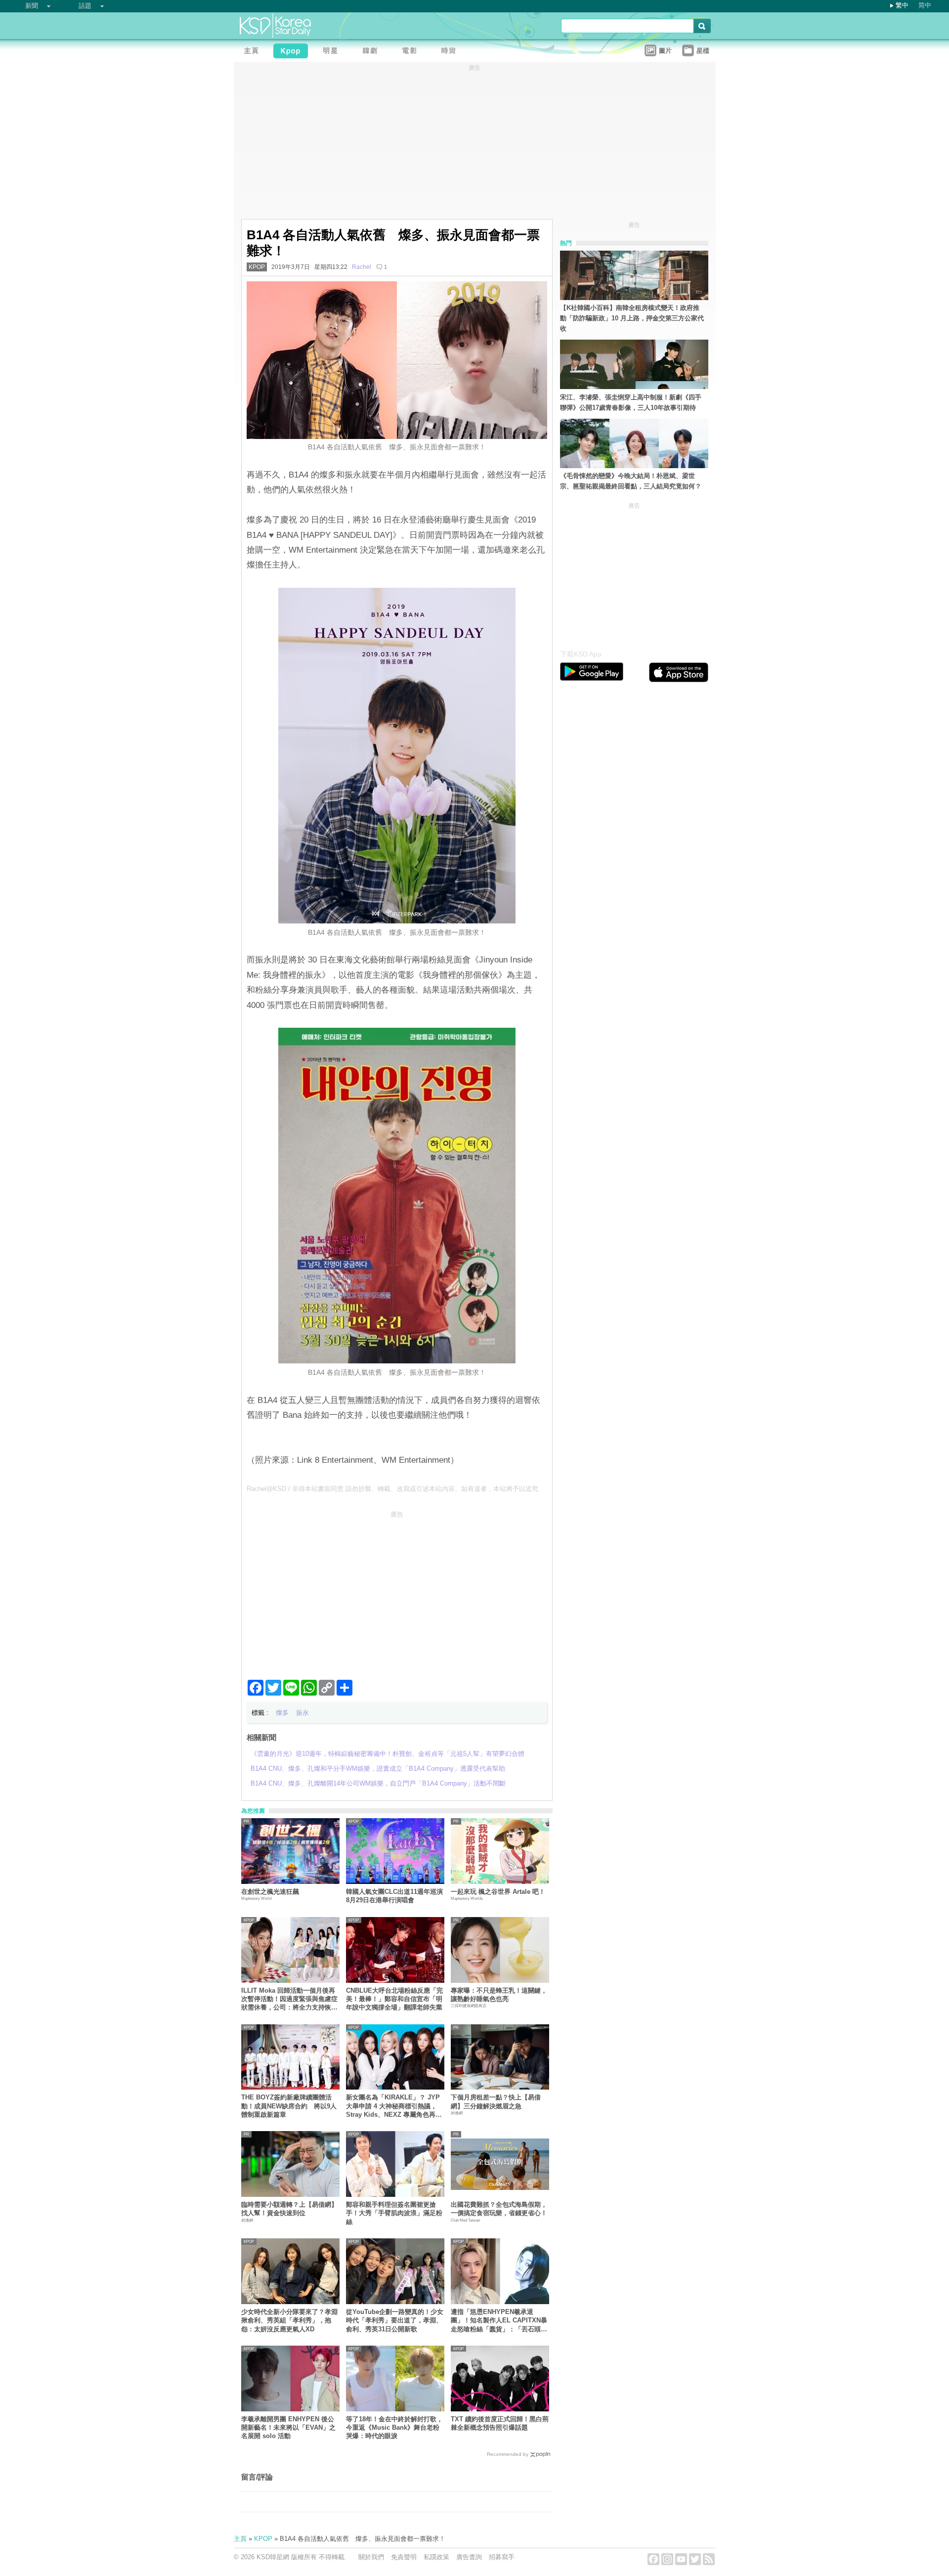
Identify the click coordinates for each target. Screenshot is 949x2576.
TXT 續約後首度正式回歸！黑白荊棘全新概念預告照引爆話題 (500, 2423)
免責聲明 (404, 2557)
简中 (925, 5)
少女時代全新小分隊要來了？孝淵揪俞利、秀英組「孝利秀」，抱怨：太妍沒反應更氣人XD (289, 2320)
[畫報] (451, 52)
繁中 (902, 5)
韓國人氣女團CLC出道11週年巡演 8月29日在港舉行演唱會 (394, 1896)
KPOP (257, 267)
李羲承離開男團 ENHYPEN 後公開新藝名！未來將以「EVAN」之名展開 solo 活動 (288, 2428)
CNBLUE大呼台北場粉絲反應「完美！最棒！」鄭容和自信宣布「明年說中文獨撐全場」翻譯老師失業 (394, 1999)
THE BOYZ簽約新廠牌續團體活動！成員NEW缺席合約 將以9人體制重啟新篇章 (289, 2106)
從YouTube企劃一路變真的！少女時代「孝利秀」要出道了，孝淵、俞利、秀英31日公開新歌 (395, 2320)
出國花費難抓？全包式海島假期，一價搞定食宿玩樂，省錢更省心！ (499, 2209)
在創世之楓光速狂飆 (270, 1892)
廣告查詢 (469, 2557)
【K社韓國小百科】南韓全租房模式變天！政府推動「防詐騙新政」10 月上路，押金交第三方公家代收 (632, 318)
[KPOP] (293, 52)
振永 (302, 1713)
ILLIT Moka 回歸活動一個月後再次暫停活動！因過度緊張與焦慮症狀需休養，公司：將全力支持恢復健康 (289, 1999)
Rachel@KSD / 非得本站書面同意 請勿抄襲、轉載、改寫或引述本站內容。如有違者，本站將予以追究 (392, 1489)
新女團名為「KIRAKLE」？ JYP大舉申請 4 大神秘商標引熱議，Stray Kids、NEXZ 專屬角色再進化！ (394, 2106)
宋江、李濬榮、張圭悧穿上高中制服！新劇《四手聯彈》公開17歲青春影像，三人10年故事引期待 (631, 402)
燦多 (282, 1713)
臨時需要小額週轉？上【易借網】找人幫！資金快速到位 (289, 2209)
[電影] (412, 52)
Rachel (362, 267)
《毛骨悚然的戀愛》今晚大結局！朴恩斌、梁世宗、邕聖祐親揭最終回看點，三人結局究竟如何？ (631, 481)
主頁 (240, 2539)
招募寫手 (502, 2557)
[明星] (333, 52)
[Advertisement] (397, 1591)
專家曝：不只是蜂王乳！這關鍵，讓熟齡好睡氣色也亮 (499, 1995)
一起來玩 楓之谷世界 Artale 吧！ (498, 1892)
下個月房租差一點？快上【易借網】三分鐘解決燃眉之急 (496, 2101)
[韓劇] (372, 52)
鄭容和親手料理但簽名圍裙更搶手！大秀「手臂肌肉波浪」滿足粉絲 (394, 2213)
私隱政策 (436, 2557)
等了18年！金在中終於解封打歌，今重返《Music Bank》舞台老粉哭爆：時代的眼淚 (394, 2428)
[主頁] (254, 52)
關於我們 (371, 2557)
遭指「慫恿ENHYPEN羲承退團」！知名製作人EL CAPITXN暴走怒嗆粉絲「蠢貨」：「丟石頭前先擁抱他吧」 (499, 2321)
